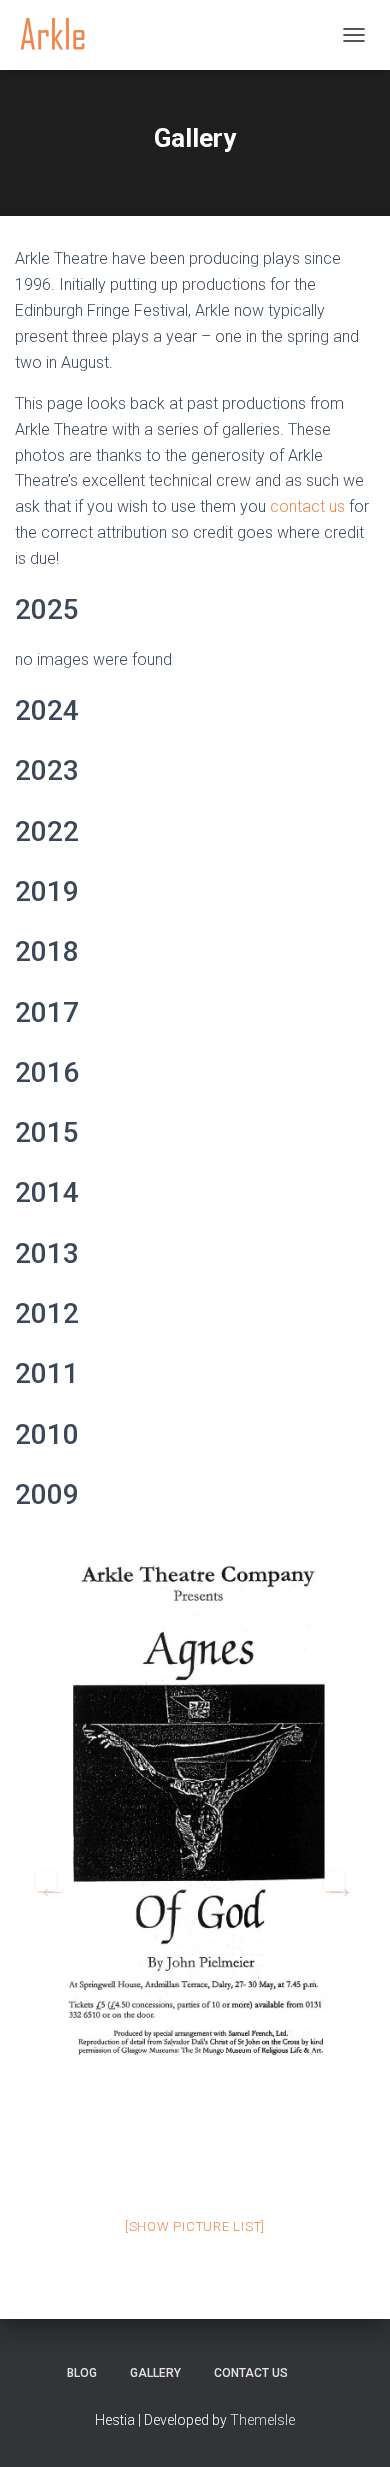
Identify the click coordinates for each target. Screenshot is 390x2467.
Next (334, 1881)
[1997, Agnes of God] (195, 1813)
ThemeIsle (262, 2420)
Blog (82, 2373)
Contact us (251, 2373)
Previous (46, 1881)
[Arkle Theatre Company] (60, 35)
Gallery (155, 2373)
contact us (307, 506)
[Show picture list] (195, 2226)
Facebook (322, 2372)
